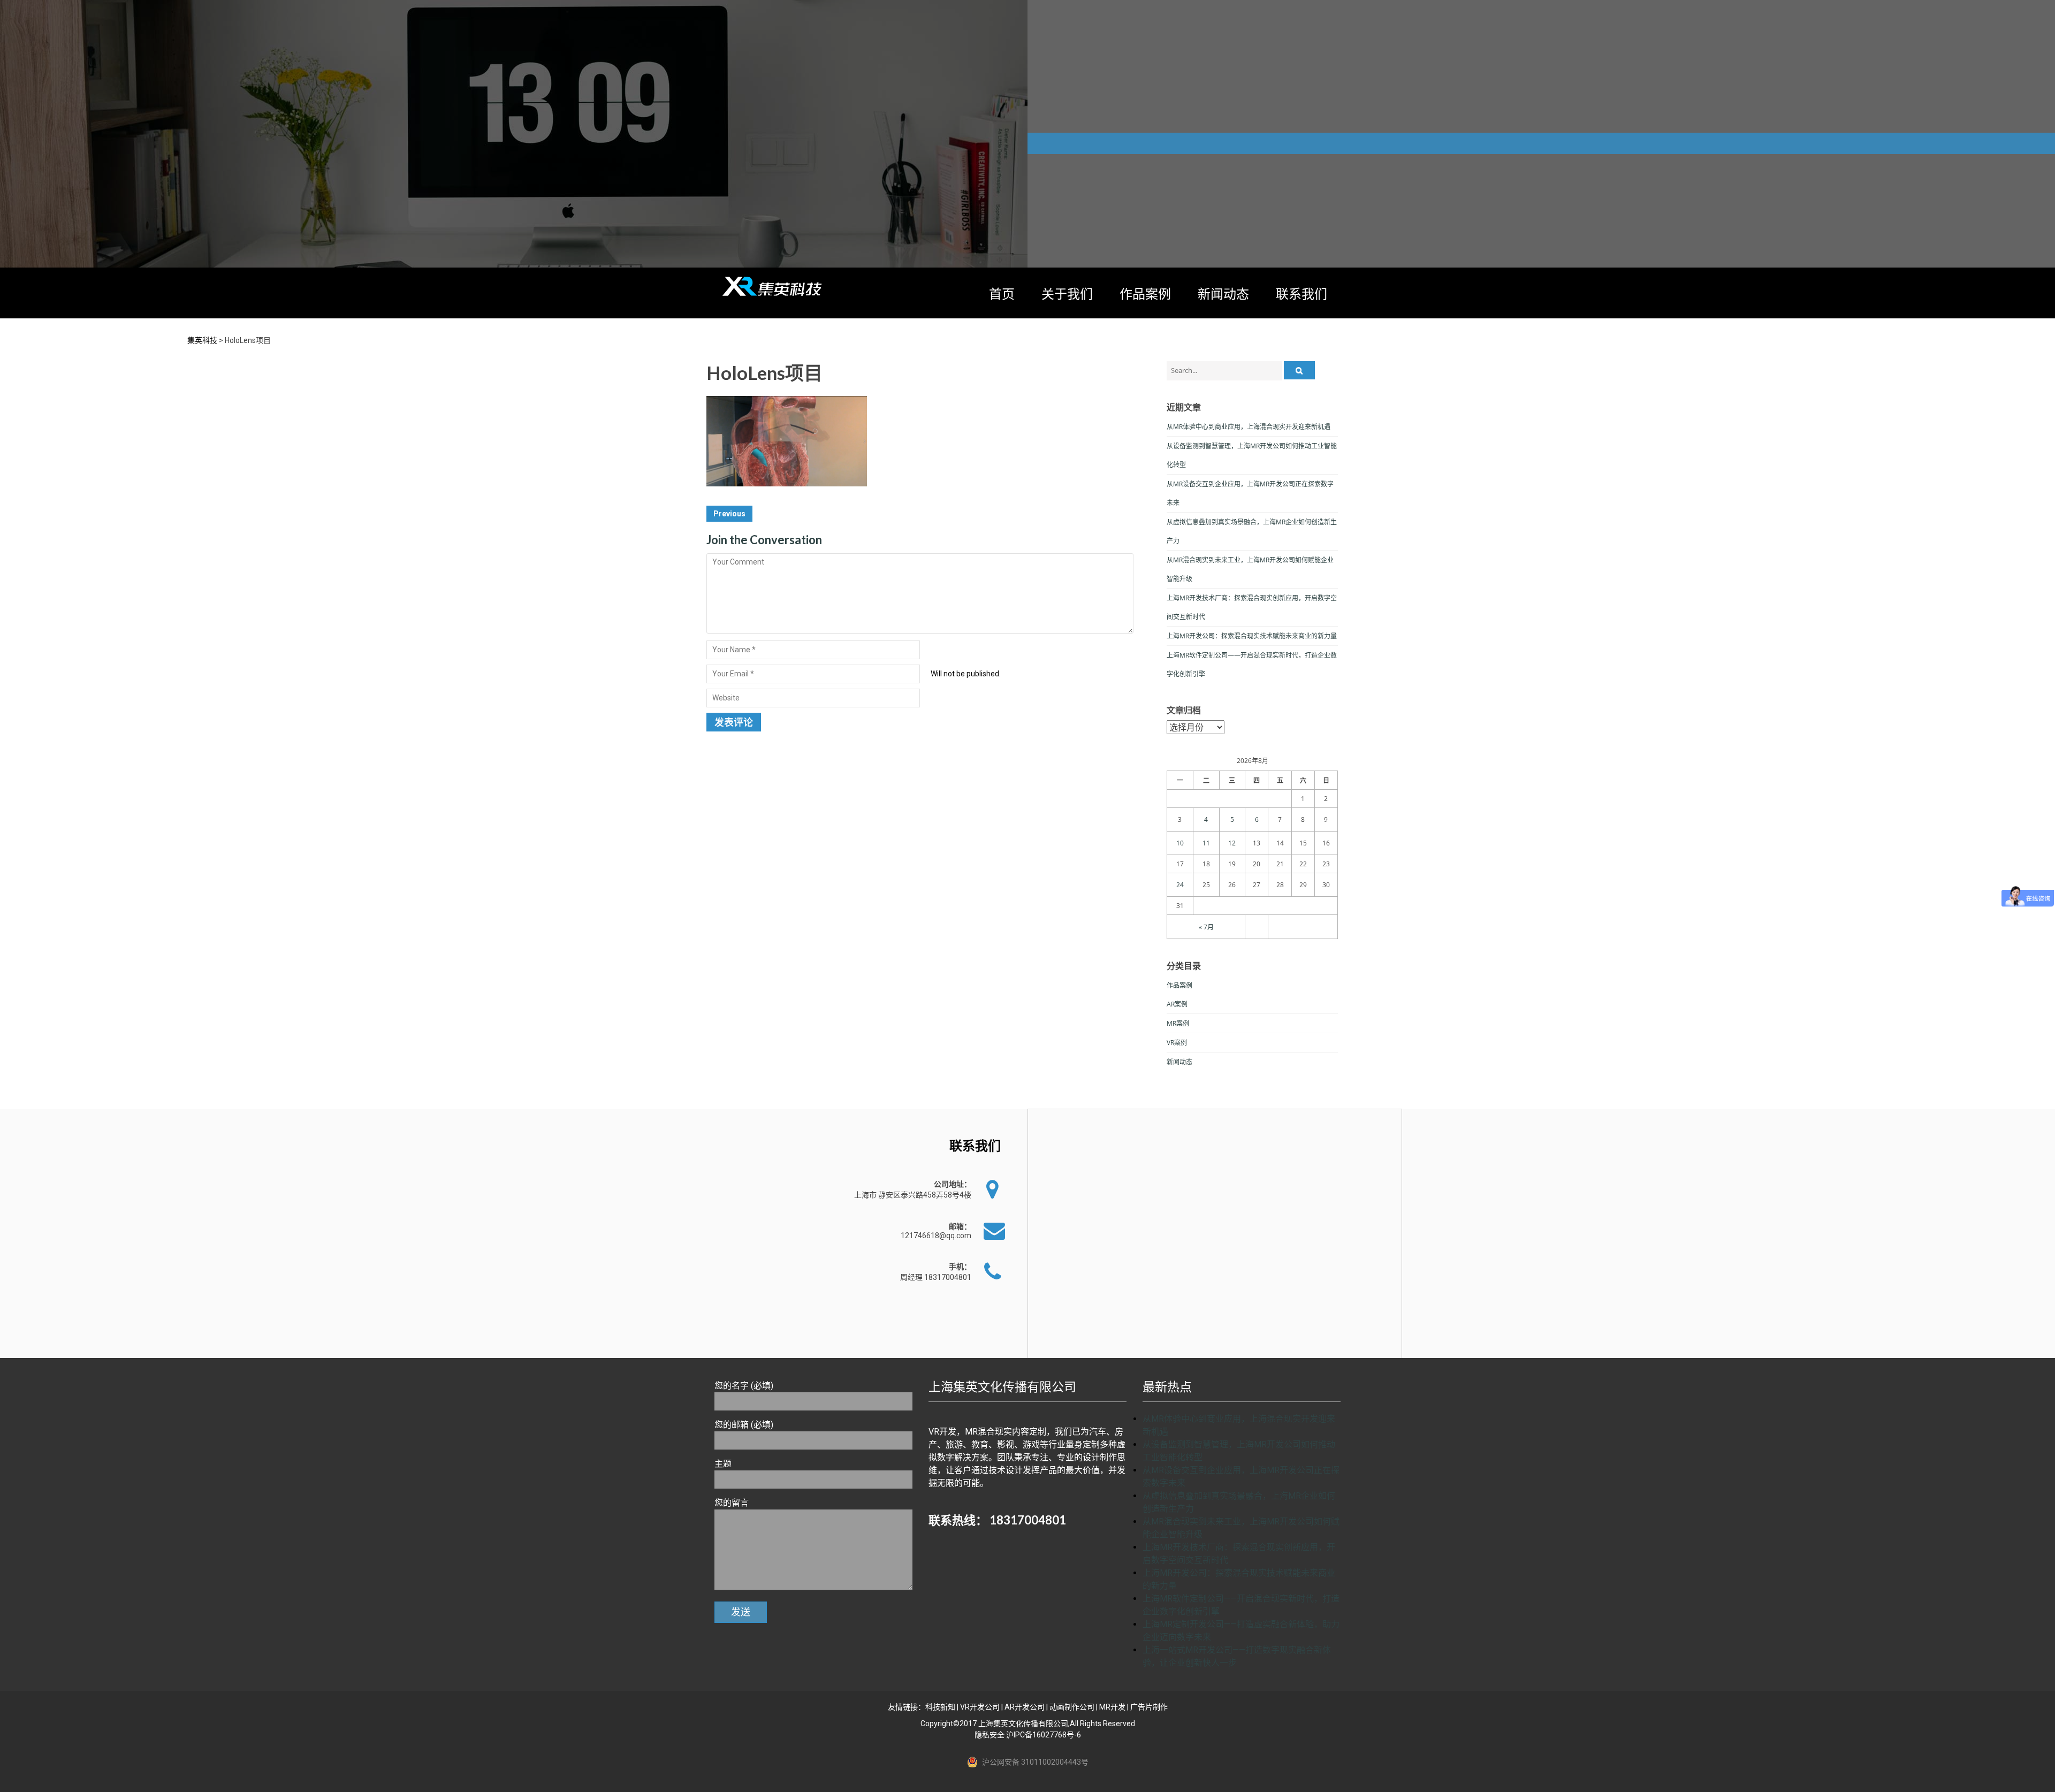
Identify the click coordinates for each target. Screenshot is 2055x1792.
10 (1180, 843)
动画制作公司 (1072, 1707)
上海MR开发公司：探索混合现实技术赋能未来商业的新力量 (1252, 636)
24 (1180, 885)
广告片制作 (1149, 1707)
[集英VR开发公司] (773, 286)
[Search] (1299, 370)
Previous (729, 514)
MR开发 (1112, 1707)
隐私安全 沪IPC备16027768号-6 (1028, 1735)
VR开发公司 (980, 1707)
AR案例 (1177, 1004)
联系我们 (1301, 293)
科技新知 (940, 1707)
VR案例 (1177, 1043)
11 (1206, 843)
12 (1232, 843)
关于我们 (1067, 293)
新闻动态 (1223, 293)
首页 (1002, 293)
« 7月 (1206, 927)
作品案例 (1145, 293)
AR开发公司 (1025, 1707)
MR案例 (1178, 1023)
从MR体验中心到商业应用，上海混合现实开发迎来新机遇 (1249, 427)
